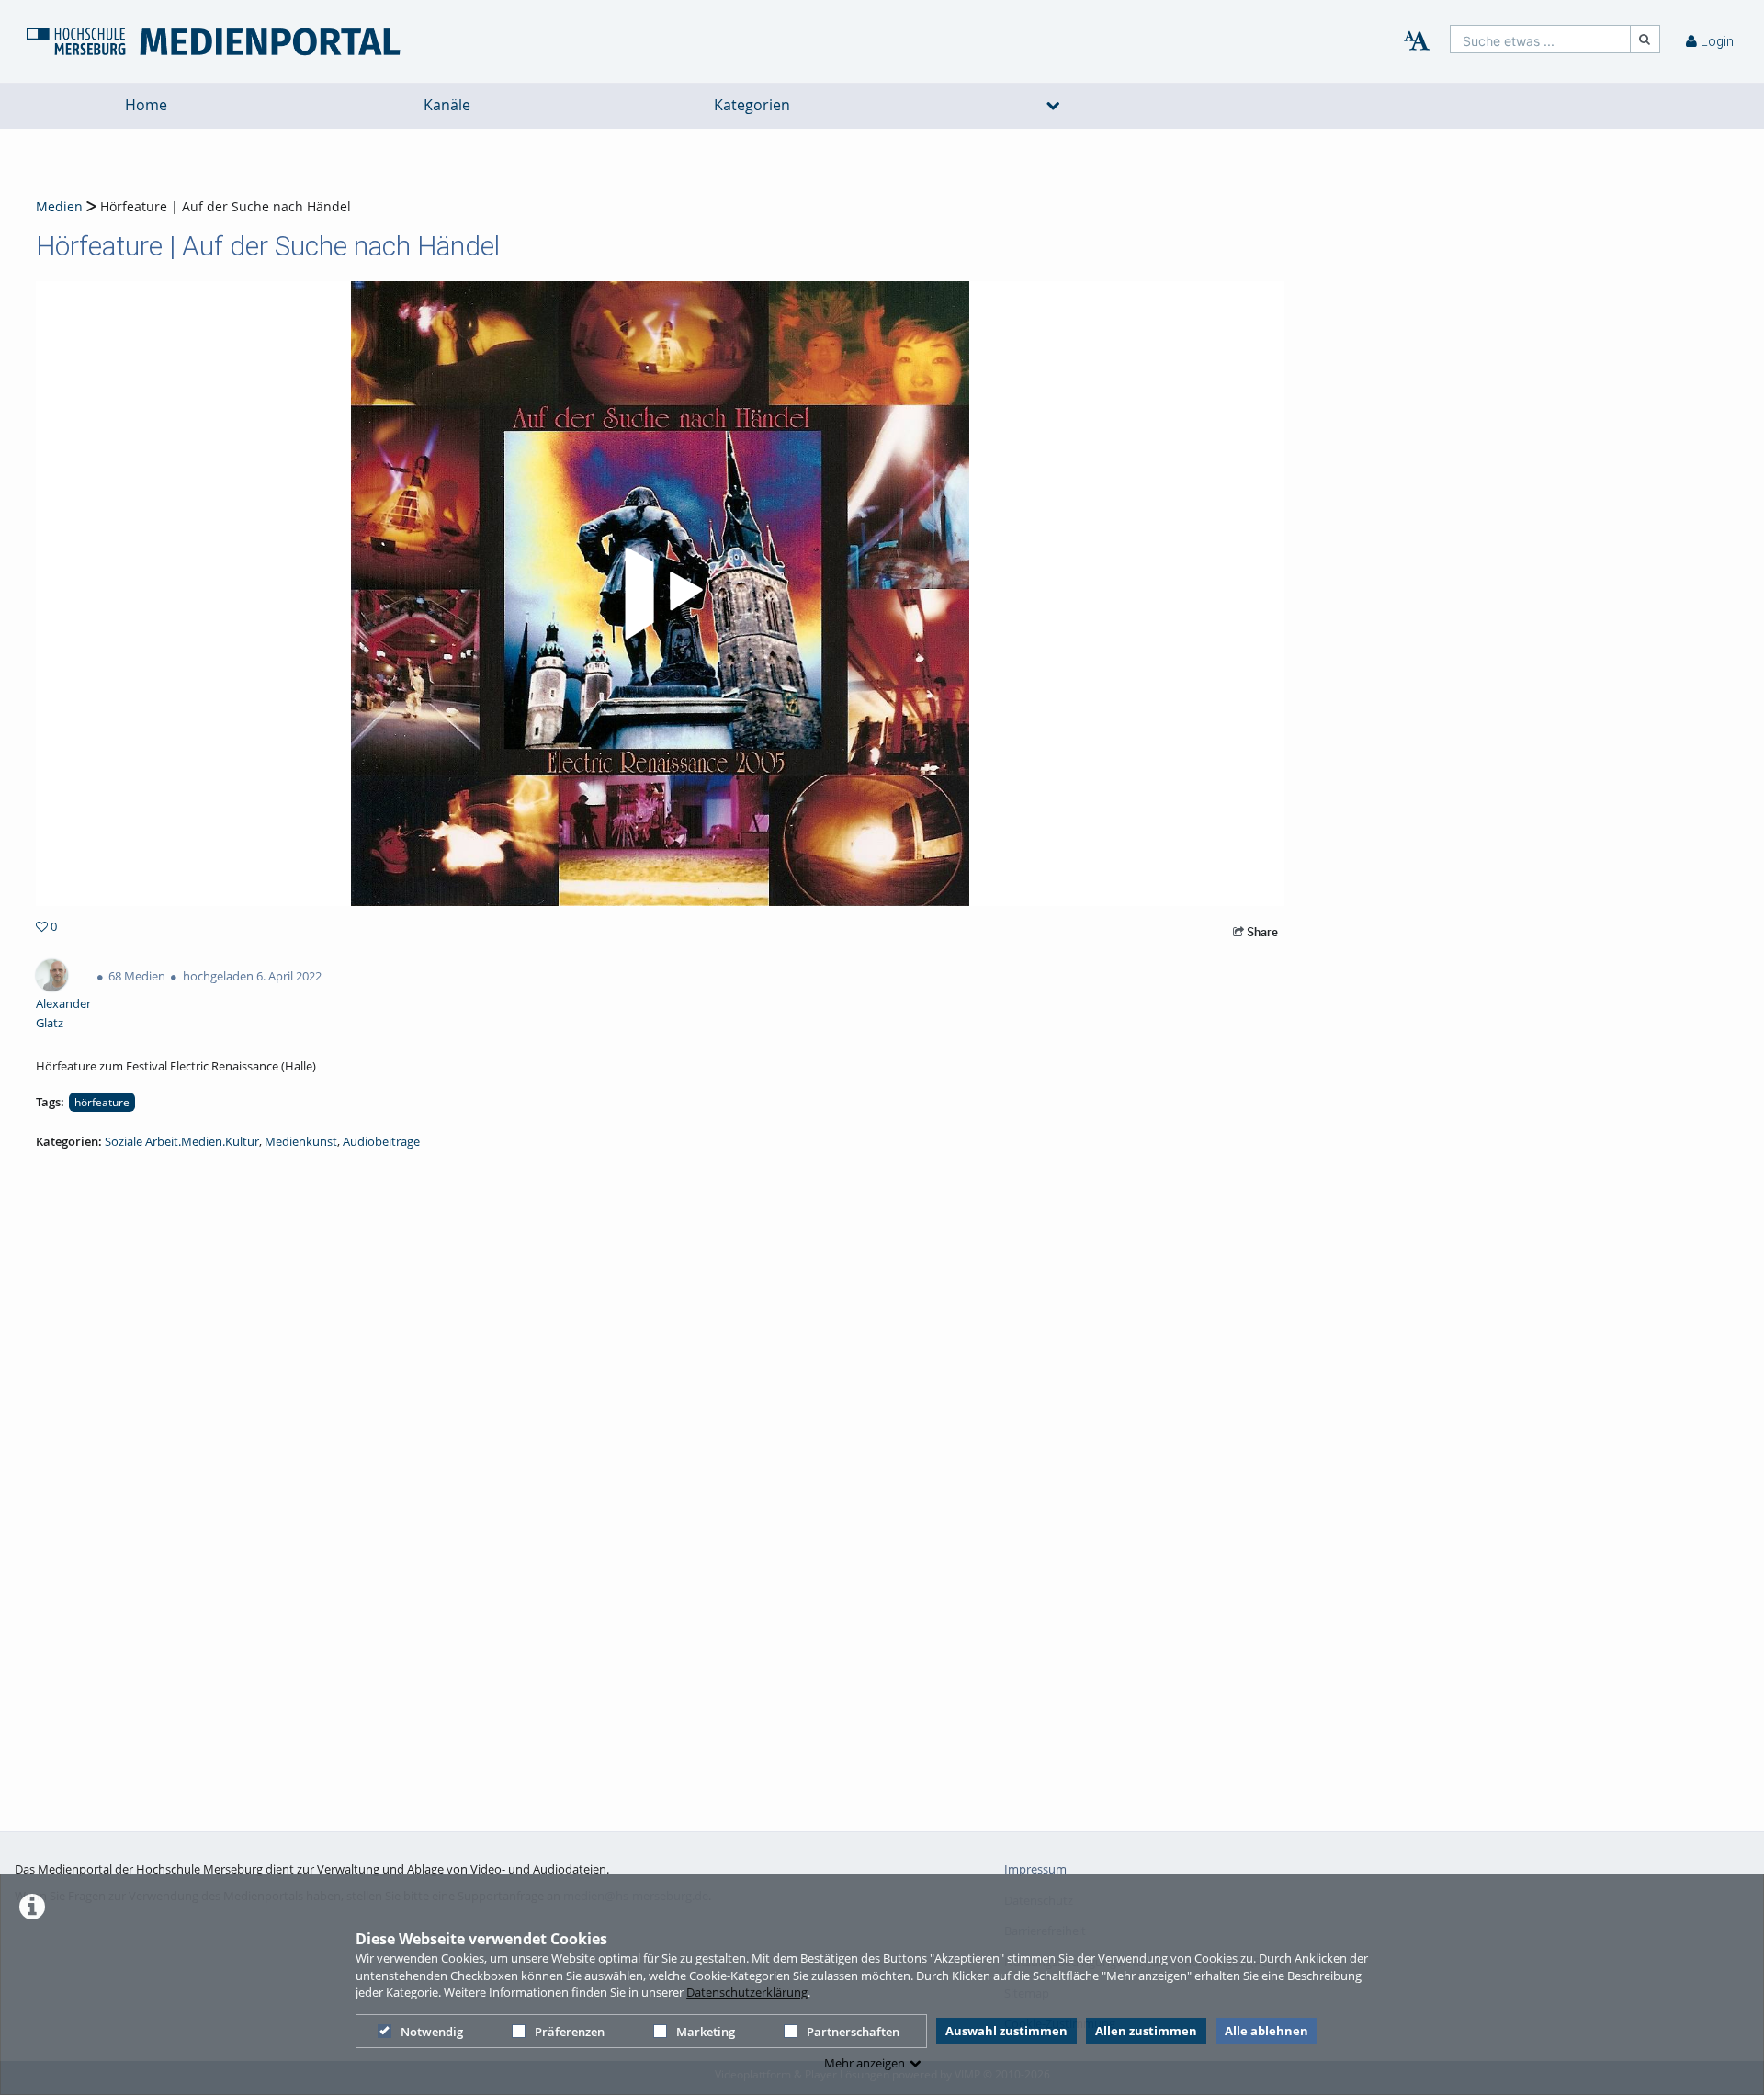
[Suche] (1645, 39)
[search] (1540, 39)
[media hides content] (1054, 106)
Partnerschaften (853, 2032)
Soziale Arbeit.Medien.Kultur (182, 1141)
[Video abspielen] (661, 594)
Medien (59, 206)
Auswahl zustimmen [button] (1006, 2031)
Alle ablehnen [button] (1266, 2031)
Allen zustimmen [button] (1146, 2031)
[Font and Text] (1417, 41)
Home (146, 105)
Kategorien (752, 105)
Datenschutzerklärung (747, 1992)
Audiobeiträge (381, 1141)
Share (1261, 932)
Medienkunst (301, 1141)
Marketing (706, 2032)
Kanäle (447, 105)
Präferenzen (570, 2032)
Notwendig (432, 2032)
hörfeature (102, 1102)
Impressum (1035, 1869)
